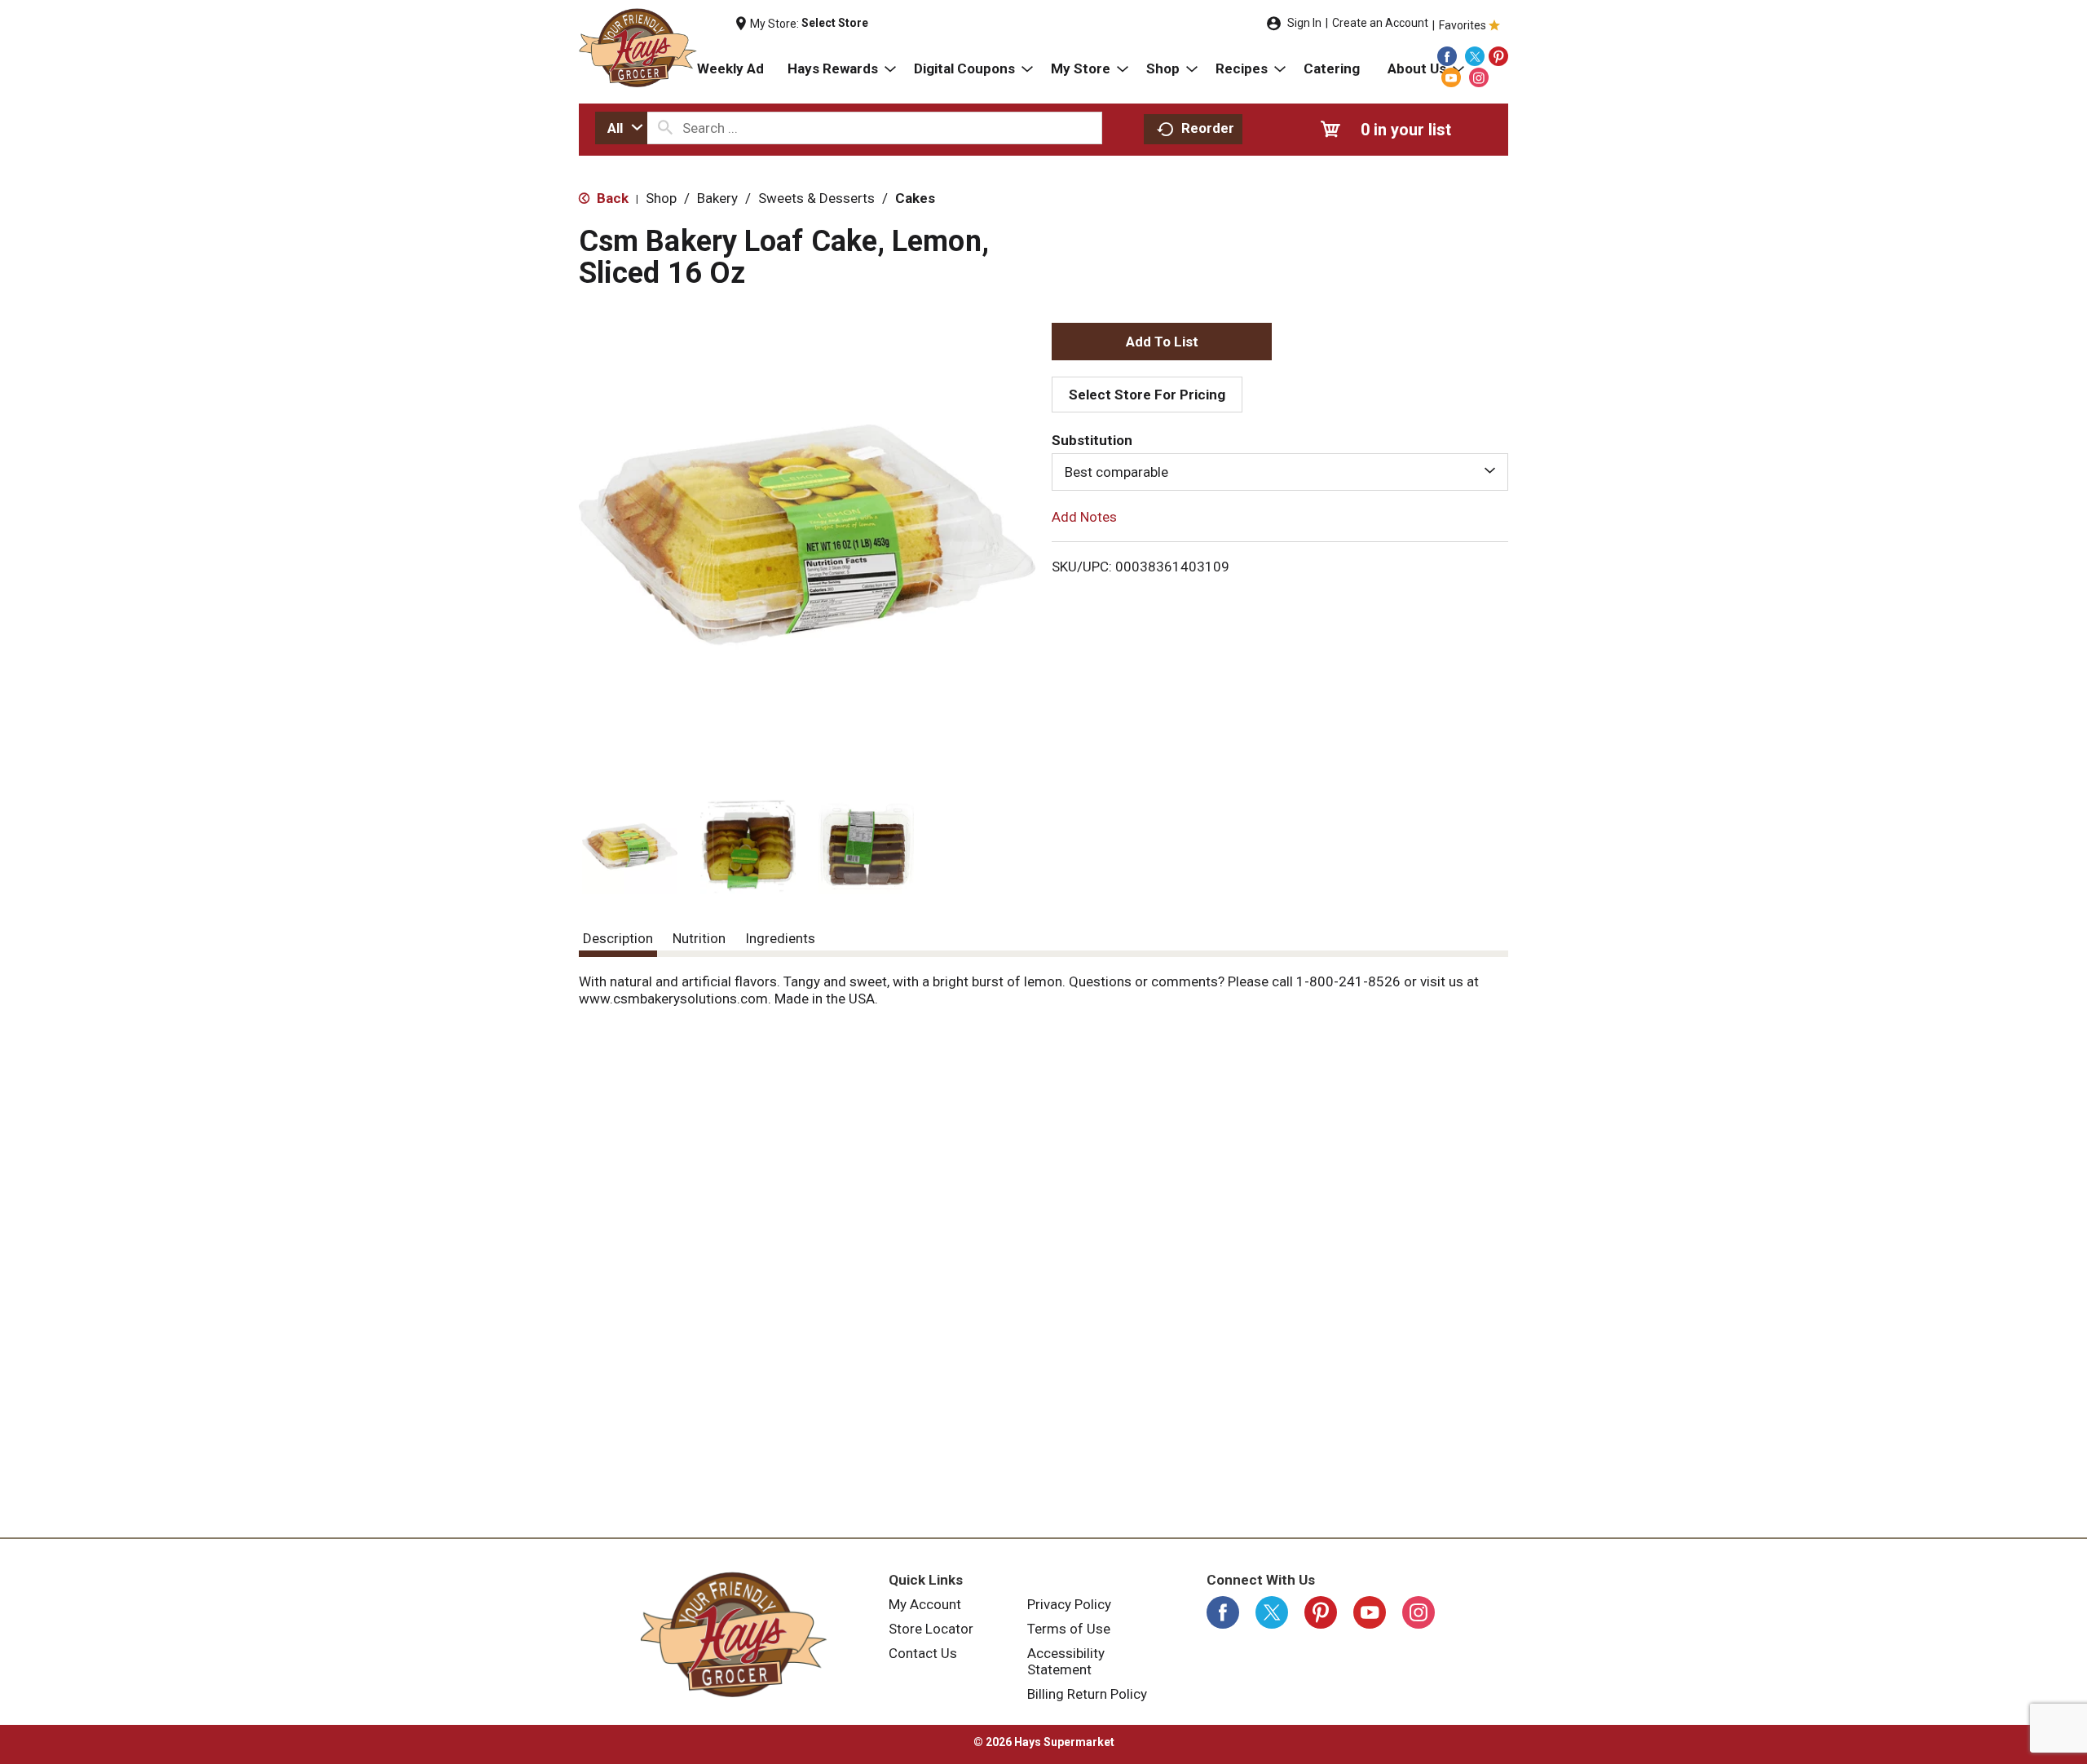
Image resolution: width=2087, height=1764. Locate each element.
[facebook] (1447, 56)
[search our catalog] (665, 128)
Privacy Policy (1069, 1604)
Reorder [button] (1208, 128)
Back (611, 198)
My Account (925, 1604)
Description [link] (618, 938)
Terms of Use (1069, 1629)
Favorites (1463, 25)
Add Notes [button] (1084, 517)
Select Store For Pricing (1147, 395)
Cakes (915, 198)
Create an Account (1380, 23)
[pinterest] (1498, 56)
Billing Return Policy (1087, 1694)
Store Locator (931, 1629)
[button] (630, 847)
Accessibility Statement (1066, 1661)
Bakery (717, 198)
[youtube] (1451, 77)
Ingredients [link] (780, 938)
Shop (661, 198)
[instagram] (1479, 77)
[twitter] (1475, 56)
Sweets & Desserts (816, 198)
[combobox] (621, 128)
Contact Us (923, 1653)
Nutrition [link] (699, 938)
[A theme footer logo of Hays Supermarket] (734, 1634)
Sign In (1304, 23)
